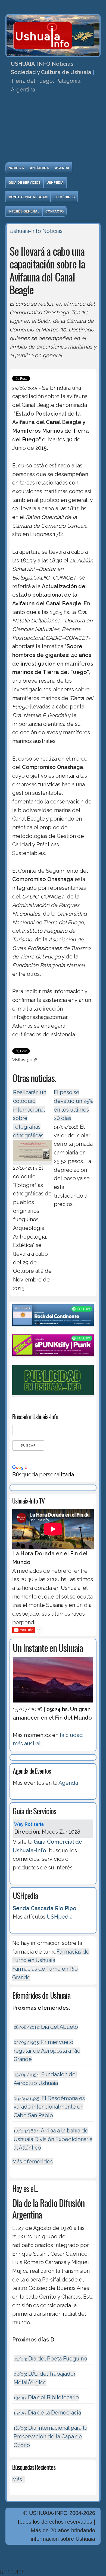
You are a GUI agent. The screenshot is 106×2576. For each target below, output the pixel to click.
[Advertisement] (53, 129)
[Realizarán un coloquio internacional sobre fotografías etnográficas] (33, 1162)
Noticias (16, 168)
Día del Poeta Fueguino (50, 2359)
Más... (19, 2479)
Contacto (54, 211)
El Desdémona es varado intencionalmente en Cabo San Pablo (49, 2107)
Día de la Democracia (47, 2413)
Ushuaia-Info (25, 231)
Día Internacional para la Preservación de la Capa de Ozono (50, 2436)
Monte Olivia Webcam (28, 197)
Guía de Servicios (24, 182)
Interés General (24, 211)
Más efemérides (32, 2162)
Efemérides (64, 197)
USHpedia (55, 182)
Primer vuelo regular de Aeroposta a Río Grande (47, 2051)
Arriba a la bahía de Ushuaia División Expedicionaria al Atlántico (53, 2139)
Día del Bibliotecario (46, 2397)
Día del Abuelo (46, 2027)
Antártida (39, 168)
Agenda (62, 168)
